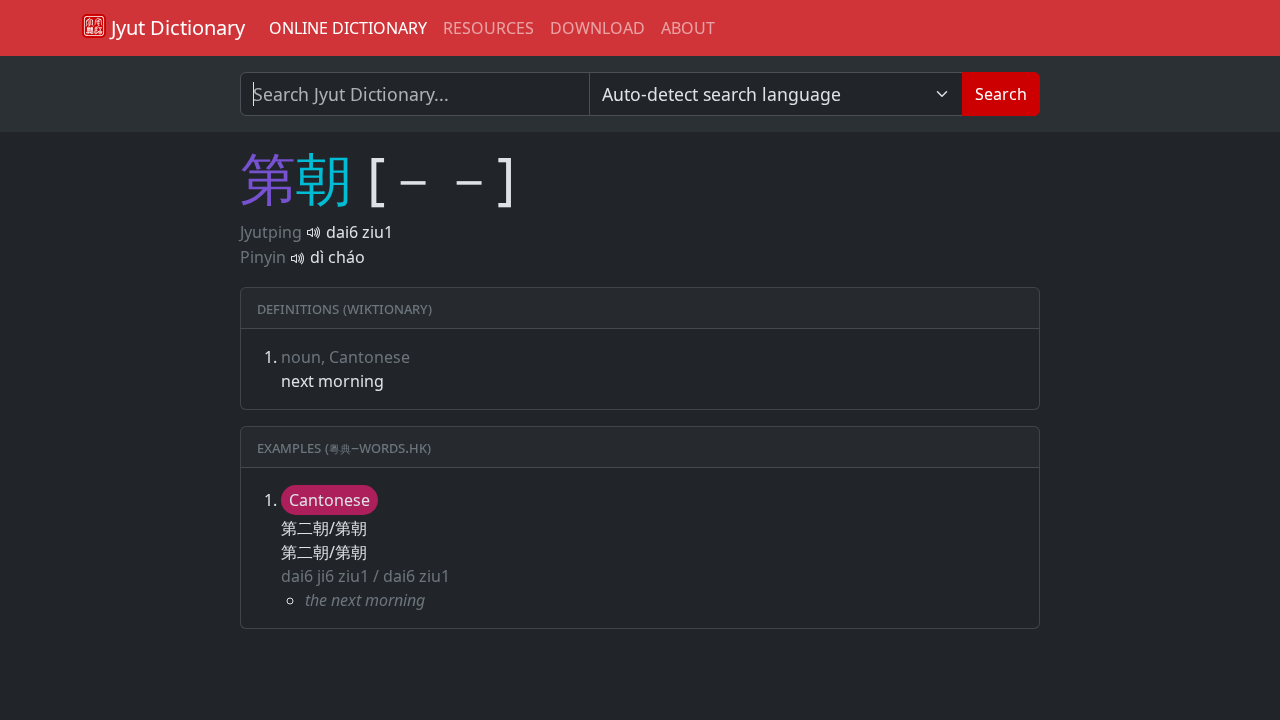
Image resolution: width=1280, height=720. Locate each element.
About (688, 28)
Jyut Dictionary (175, 27)
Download (597, 28)
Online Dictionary (348, 28)
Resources (488, 28)
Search (1001, 94)
